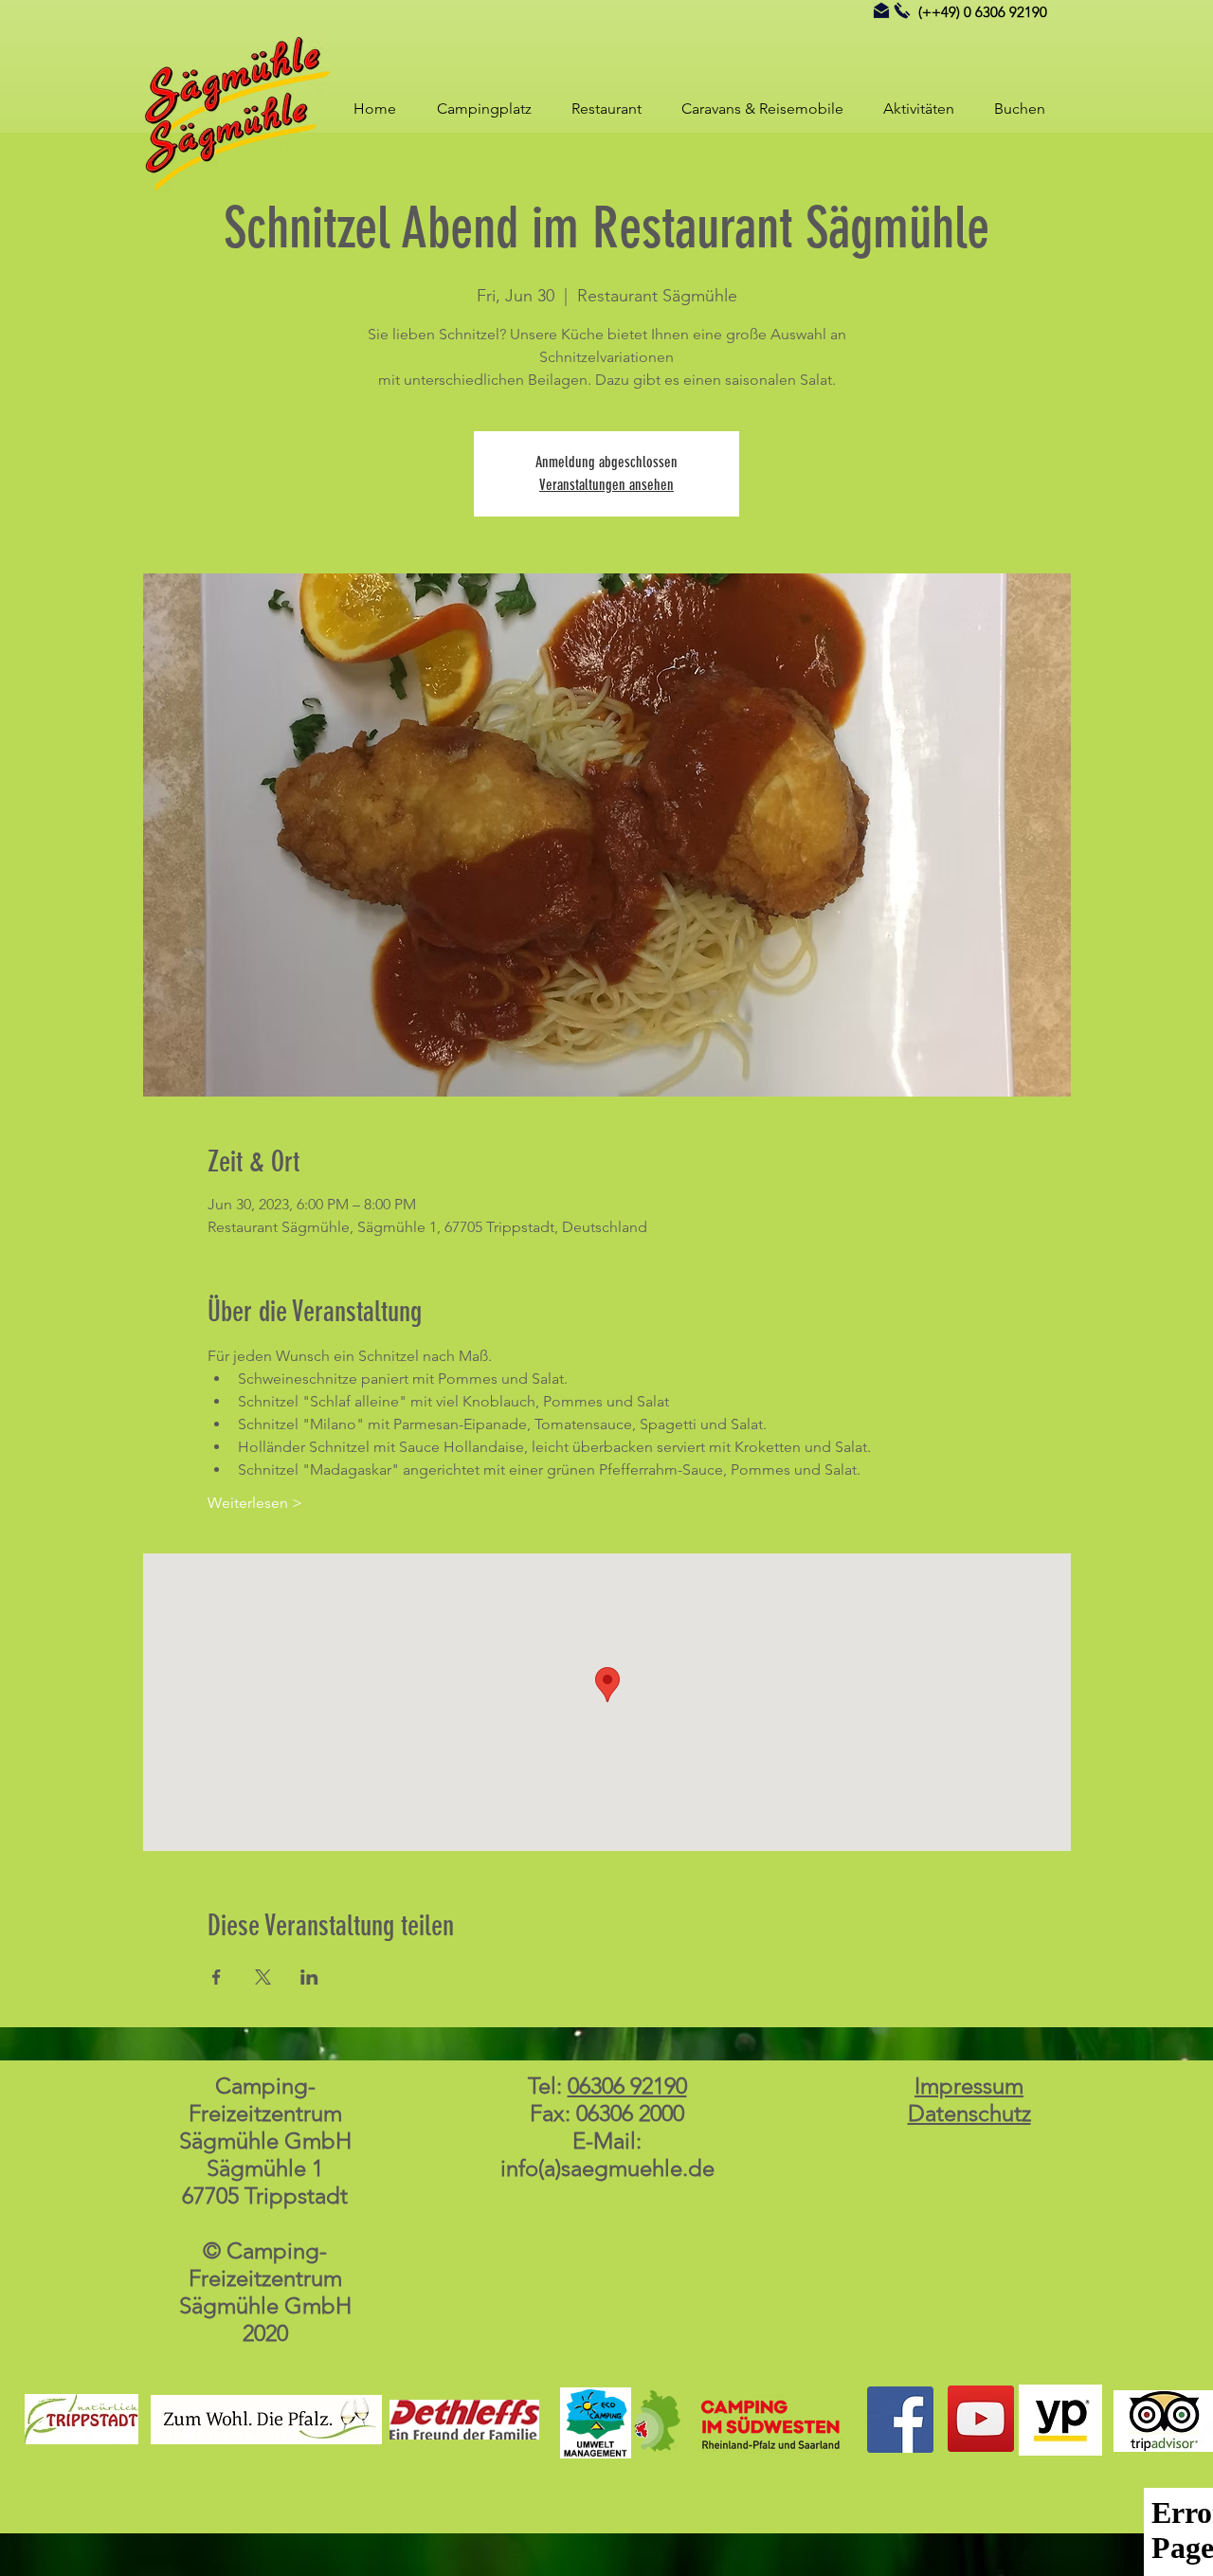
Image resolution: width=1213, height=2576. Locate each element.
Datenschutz (969, 2113)
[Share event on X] (263, 1977)
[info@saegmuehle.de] (881, 10)
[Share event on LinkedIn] (309, 1977)
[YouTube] (981, 2419)
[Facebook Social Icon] (900, 2420)
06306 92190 (627, 2086)
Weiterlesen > (255, 1503)
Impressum (969, 2086)
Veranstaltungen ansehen (606, 485)
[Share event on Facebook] (217, 1977)
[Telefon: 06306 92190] (902, 10)
